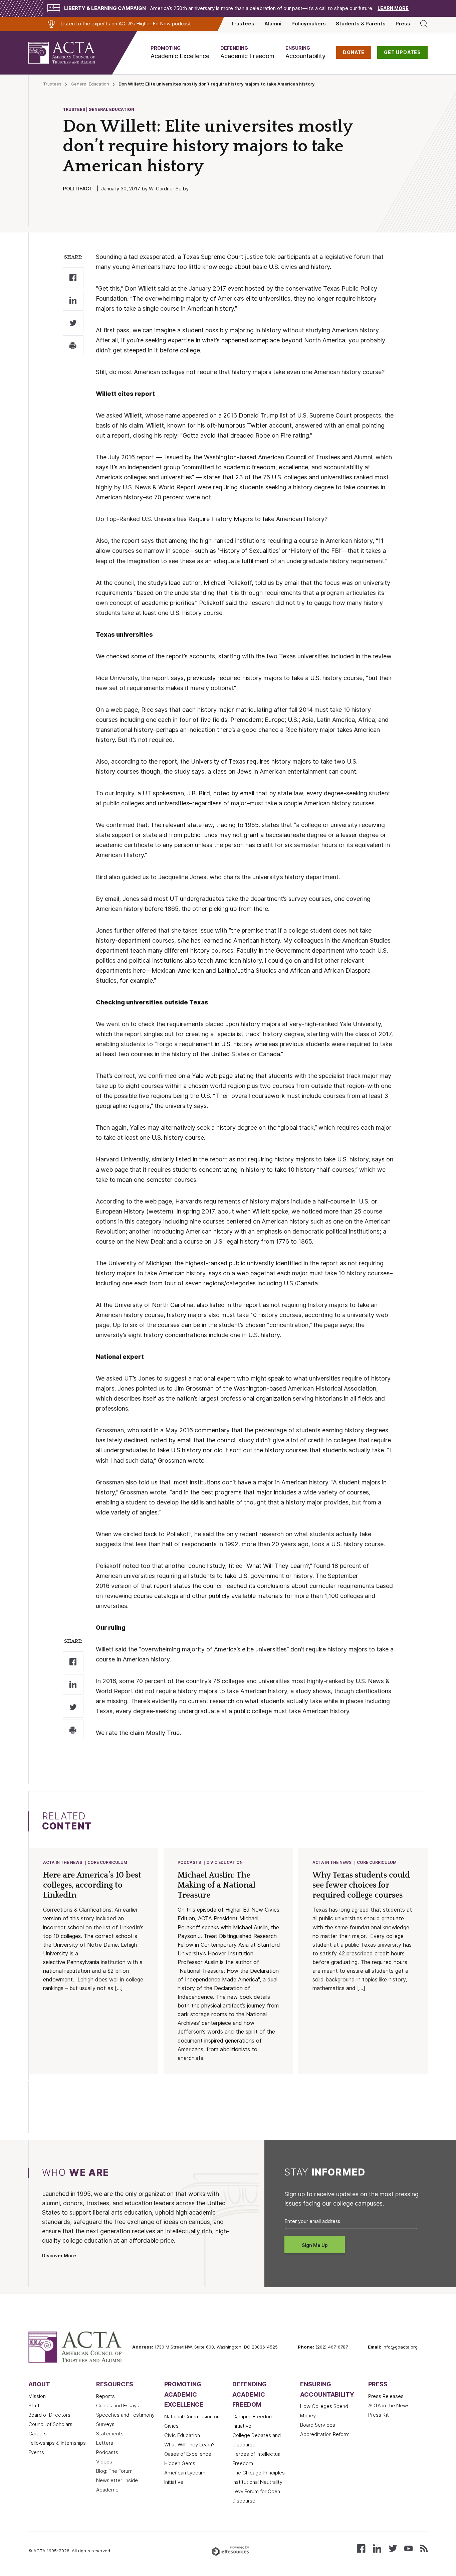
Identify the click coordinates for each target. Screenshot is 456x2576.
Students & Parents (361, 24)
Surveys (105, 2424)
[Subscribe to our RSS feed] (424, 2548)
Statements (110, 2434)
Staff (34, 2406)
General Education (90, 84)
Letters (105, 2443)
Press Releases (386, 2396)
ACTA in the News (63, 1862)
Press (403, 24)
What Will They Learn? (189, 2445)
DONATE (354, 52)
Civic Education (224, 1862)
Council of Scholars (50, 2424)
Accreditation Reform (325, 2434)
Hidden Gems (180, 2463)
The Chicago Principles (259, 2473)
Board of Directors (49, 2415)
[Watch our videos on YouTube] (408, 2548)
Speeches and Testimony (125, 2415)
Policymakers (309, 24)
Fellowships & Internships (57, 2443)
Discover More (59, 2256)
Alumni (273, 24)
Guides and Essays (118, 2406)
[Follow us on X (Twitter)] (393, 2548)
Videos (104, 2462)
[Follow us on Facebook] (361, 2548)
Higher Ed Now (153, 24)
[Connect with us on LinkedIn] (377, 2548)
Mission (37, 2396)
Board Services (318, 2425)
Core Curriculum (107, 1862)
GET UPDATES (402, 52)
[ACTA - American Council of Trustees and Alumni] (70, 53)
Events (36, 2452)
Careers (38, 2434)
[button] (180, 53)
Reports (105, 2396)
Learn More (393, 8)
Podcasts (189, 1862)
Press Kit (379, 2415)
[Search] (424, 24)
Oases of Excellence (188, 2454)
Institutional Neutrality (257, 2482)
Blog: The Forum (114, 2471)
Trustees (243, 24)
